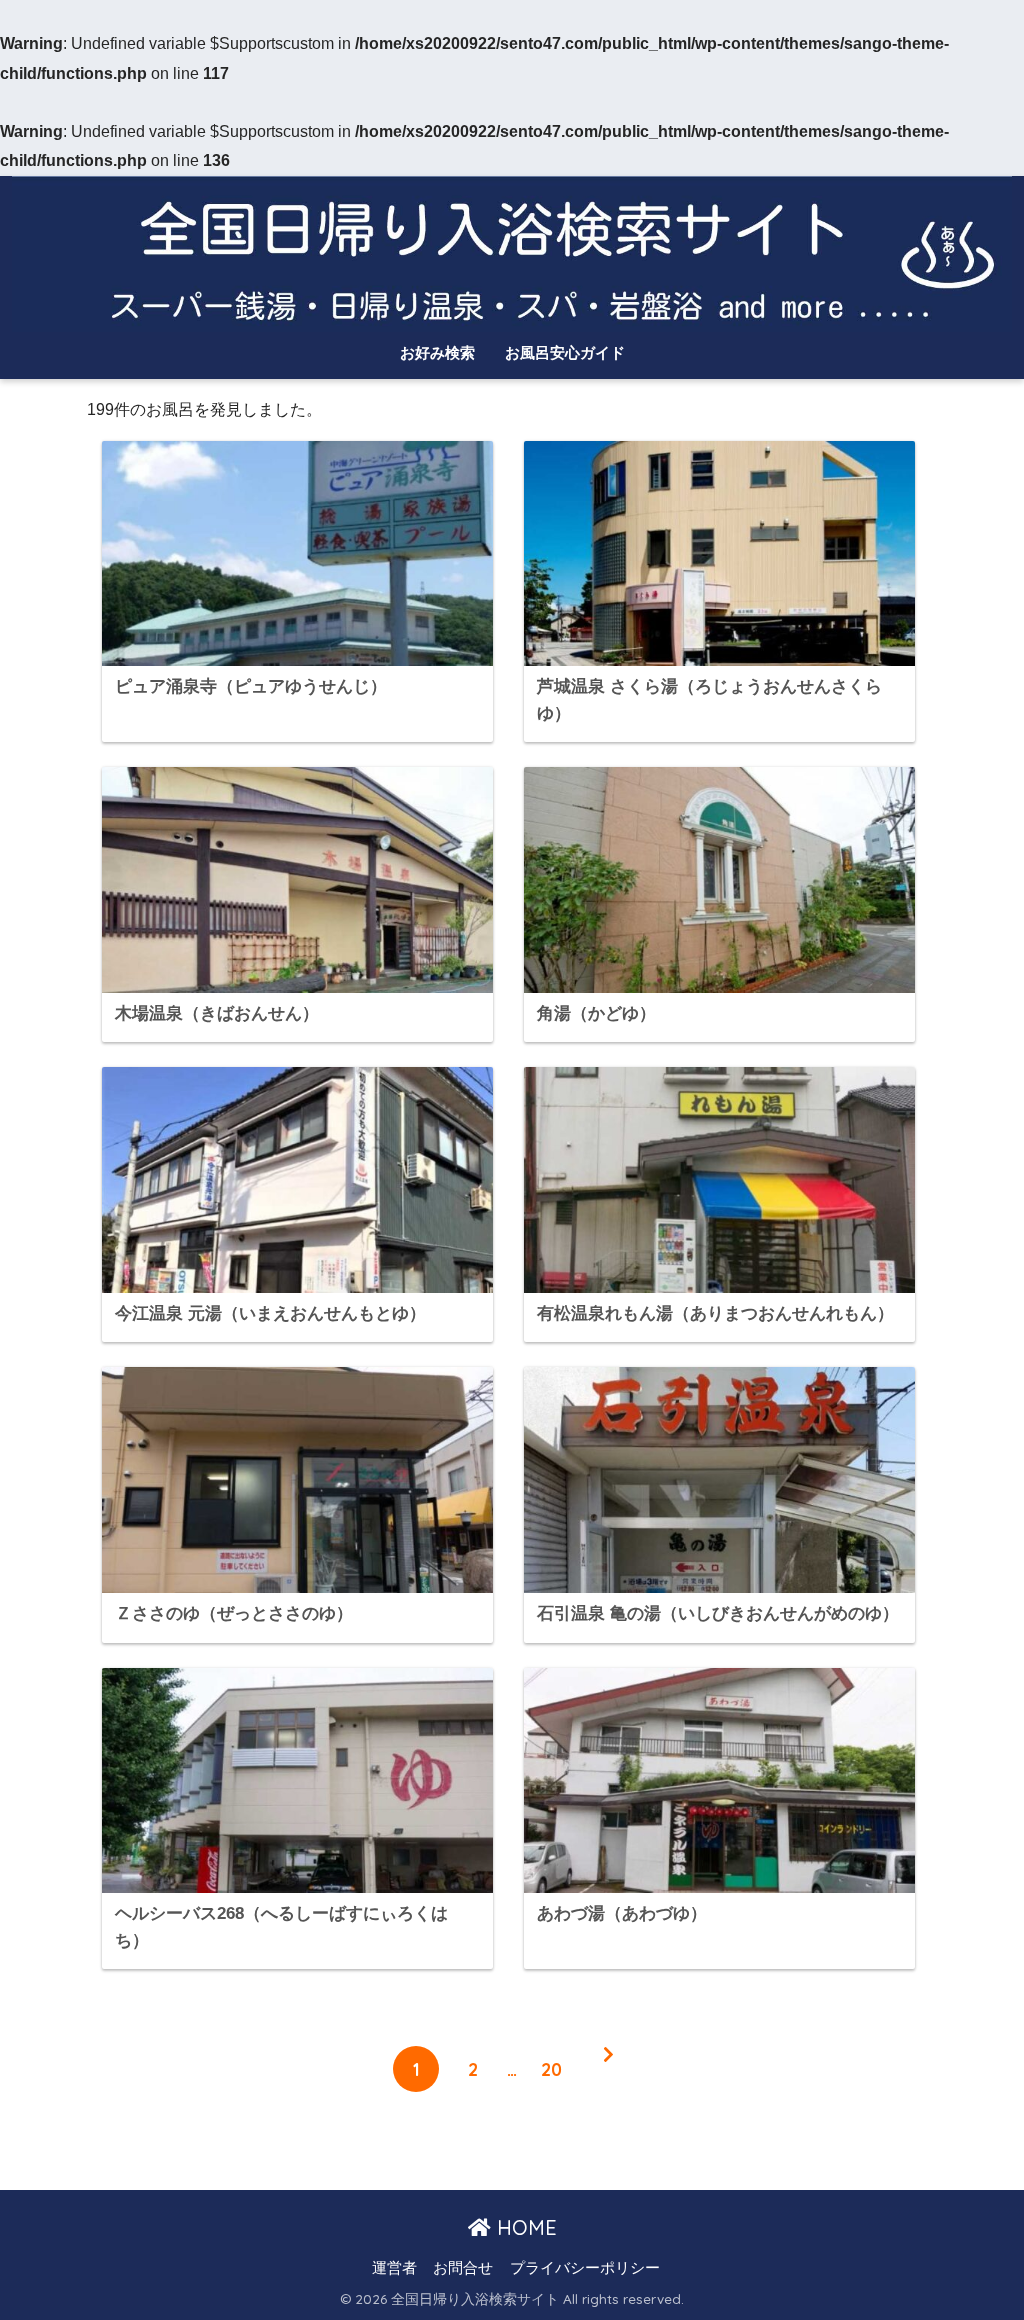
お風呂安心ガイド (565, 352)
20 (551, 2069)
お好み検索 (437, 352)
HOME (524, 2227)
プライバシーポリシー (585, 2268)
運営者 (394, 2268)
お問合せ (463, 2268)
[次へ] (608, 2069)
